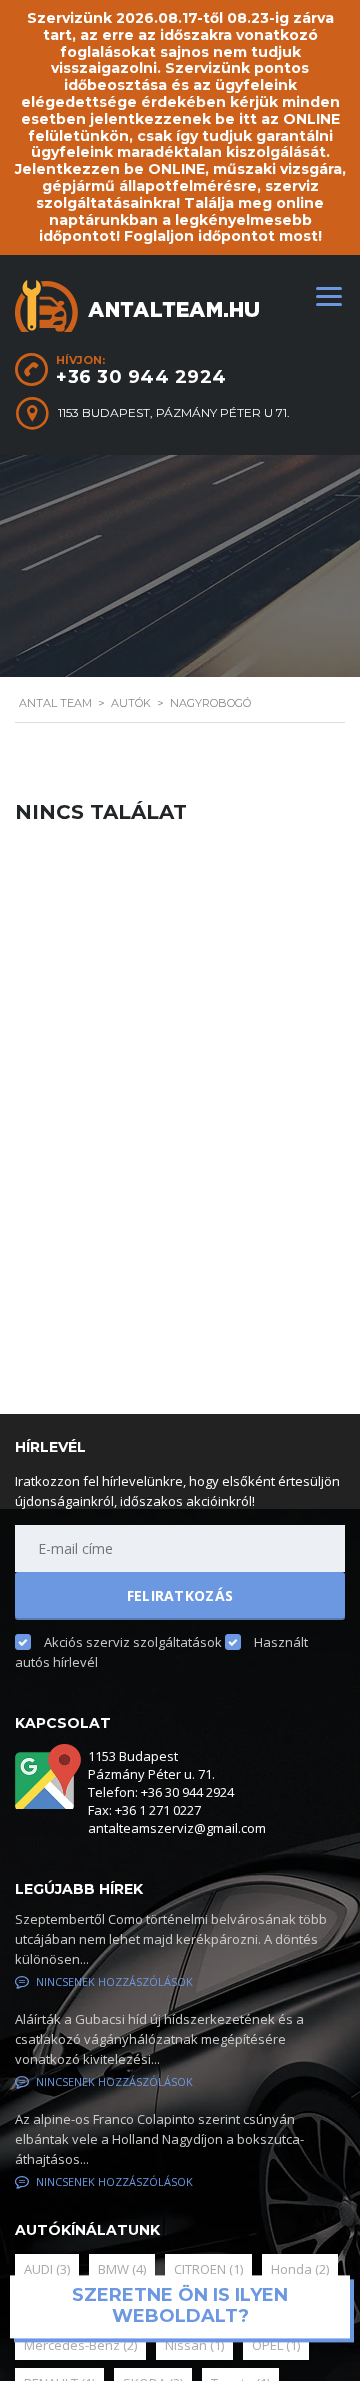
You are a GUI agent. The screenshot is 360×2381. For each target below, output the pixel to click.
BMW (122, 2269)
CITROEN (208, 2269)
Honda (300, 2269)
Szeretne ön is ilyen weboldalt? (180, 2306)
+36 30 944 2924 (141, 377)
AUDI (47, 2269)
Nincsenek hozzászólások (114, 1981)
